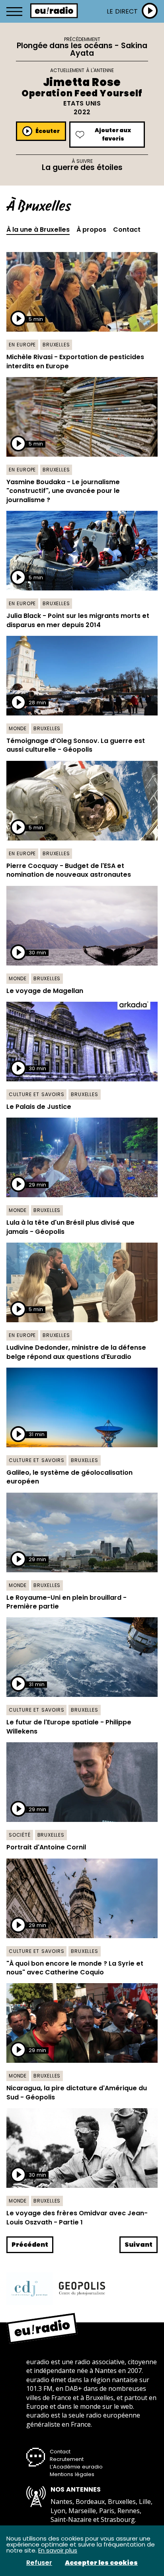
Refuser (39, 2563)
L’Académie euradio (76, 2467)
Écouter (48, 131)
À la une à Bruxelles (38, 230)
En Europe (22, 345)
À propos (91, 230)
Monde (18, 728)
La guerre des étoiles (82, 167)
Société (20, 1835)
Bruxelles (56, 345)
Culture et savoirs (36, 1094)
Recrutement (67, 2459)
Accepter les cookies (101, 2563)
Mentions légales (72, 2474)
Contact (127, 230)
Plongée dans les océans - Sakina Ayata (82, 49)
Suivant (139, 2245)
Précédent (30, 2245)
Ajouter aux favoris (113, 134)
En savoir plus (58, 2550)
